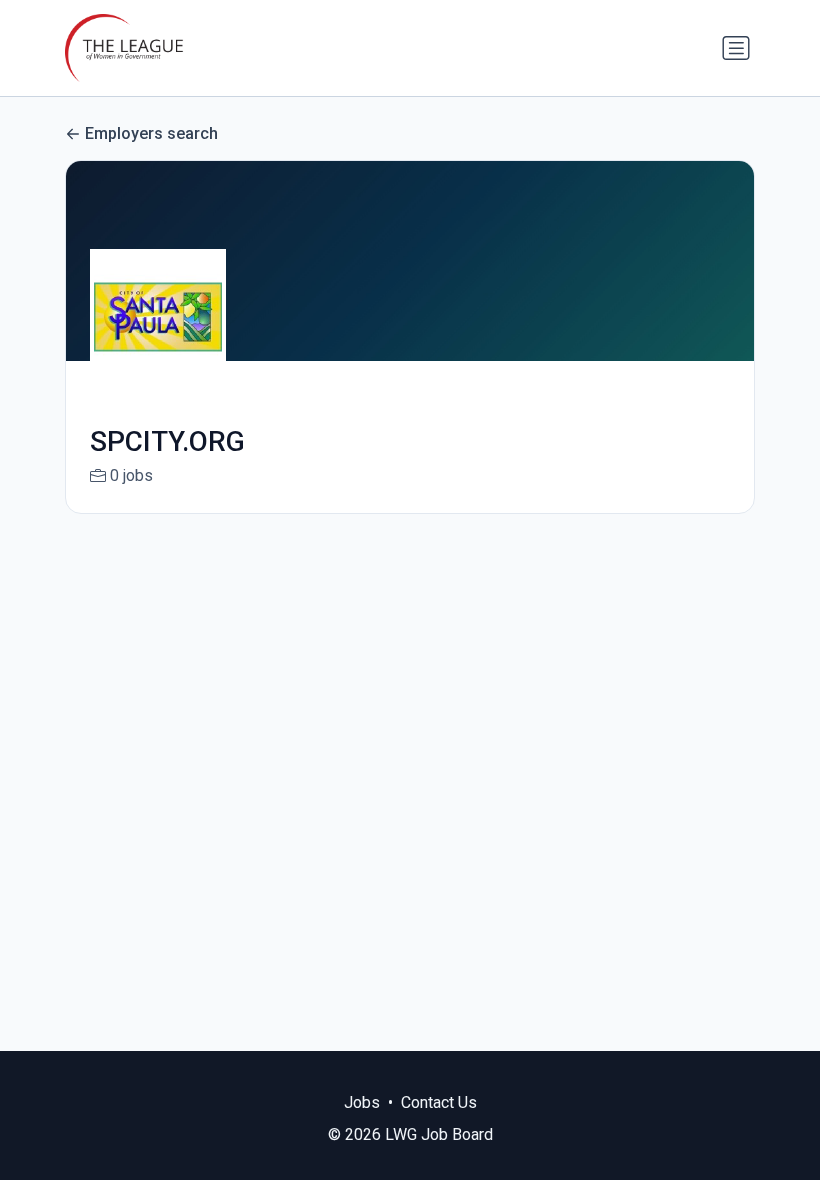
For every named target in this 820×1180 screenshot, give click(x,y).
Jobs (362, 1102)
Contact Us (439, 1102)
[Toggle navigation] (736, 48)
